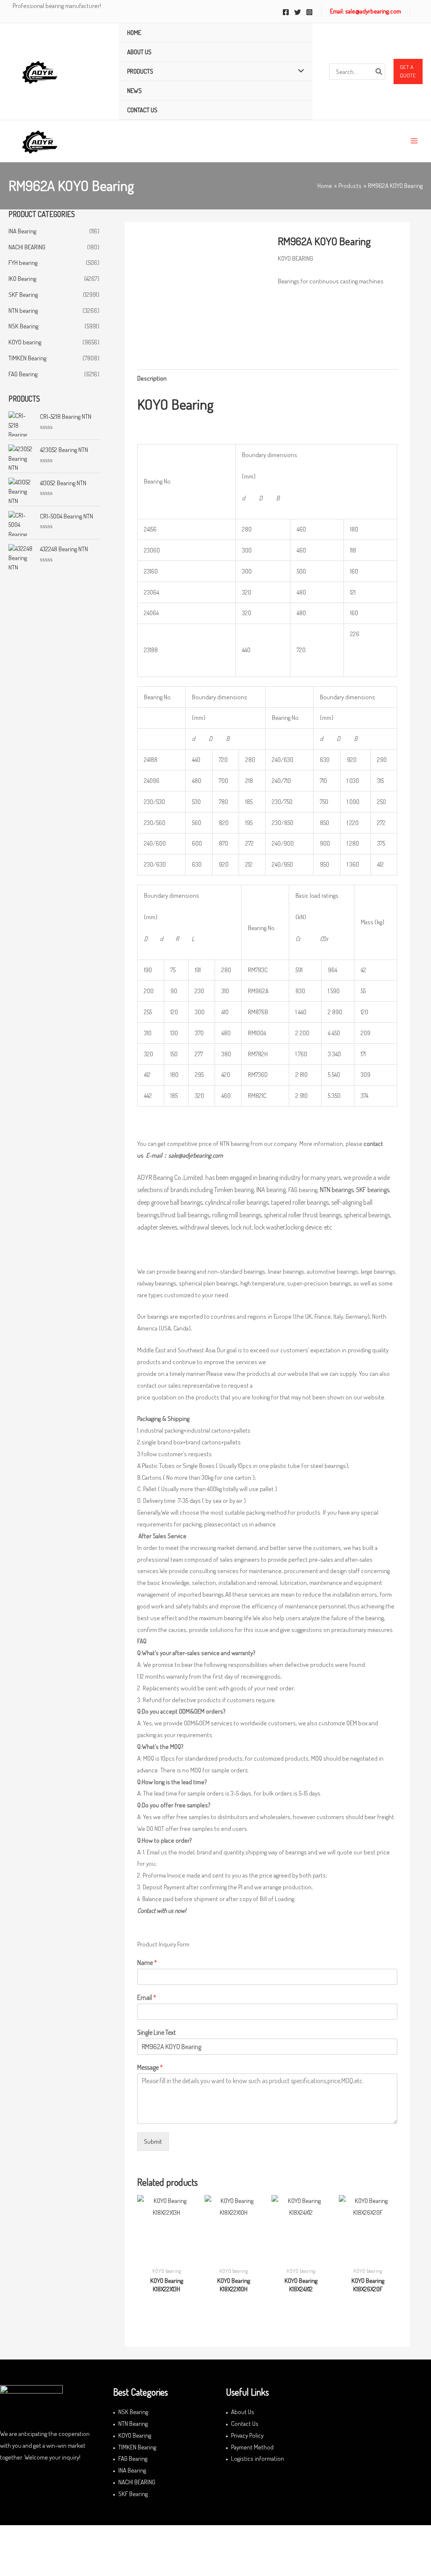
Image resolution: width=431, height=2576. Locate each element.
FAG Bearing (23, 374)
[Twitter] (298, 12)
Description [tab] (152, 378)
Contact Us (245, 2424)
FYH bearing (23, 263)
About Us (243, 2412)
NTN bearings (337, 1190)
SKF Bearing (23, 295)
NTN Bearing (133, 2424)
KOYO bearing (25, 342)
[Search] (379, 72)
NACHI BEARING (27, 247)
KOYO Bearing (135, 2435)
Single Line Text (157, 2032)
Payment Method (252, 2447)
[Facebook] (286, 12)
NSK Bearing (23, 326)
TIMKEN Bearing (27, 358)
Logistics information (258, 2458)
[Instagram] (309, 12)
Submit (153, 2141)
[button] (408, 71)
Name (147, 1962)
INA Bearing (22, 231)
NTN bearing (23, 311)
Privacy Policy (247, 2435)
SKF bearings (373, 1190)
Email (147, 1997)
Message (150, 2067)
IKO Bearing (22, 279)
